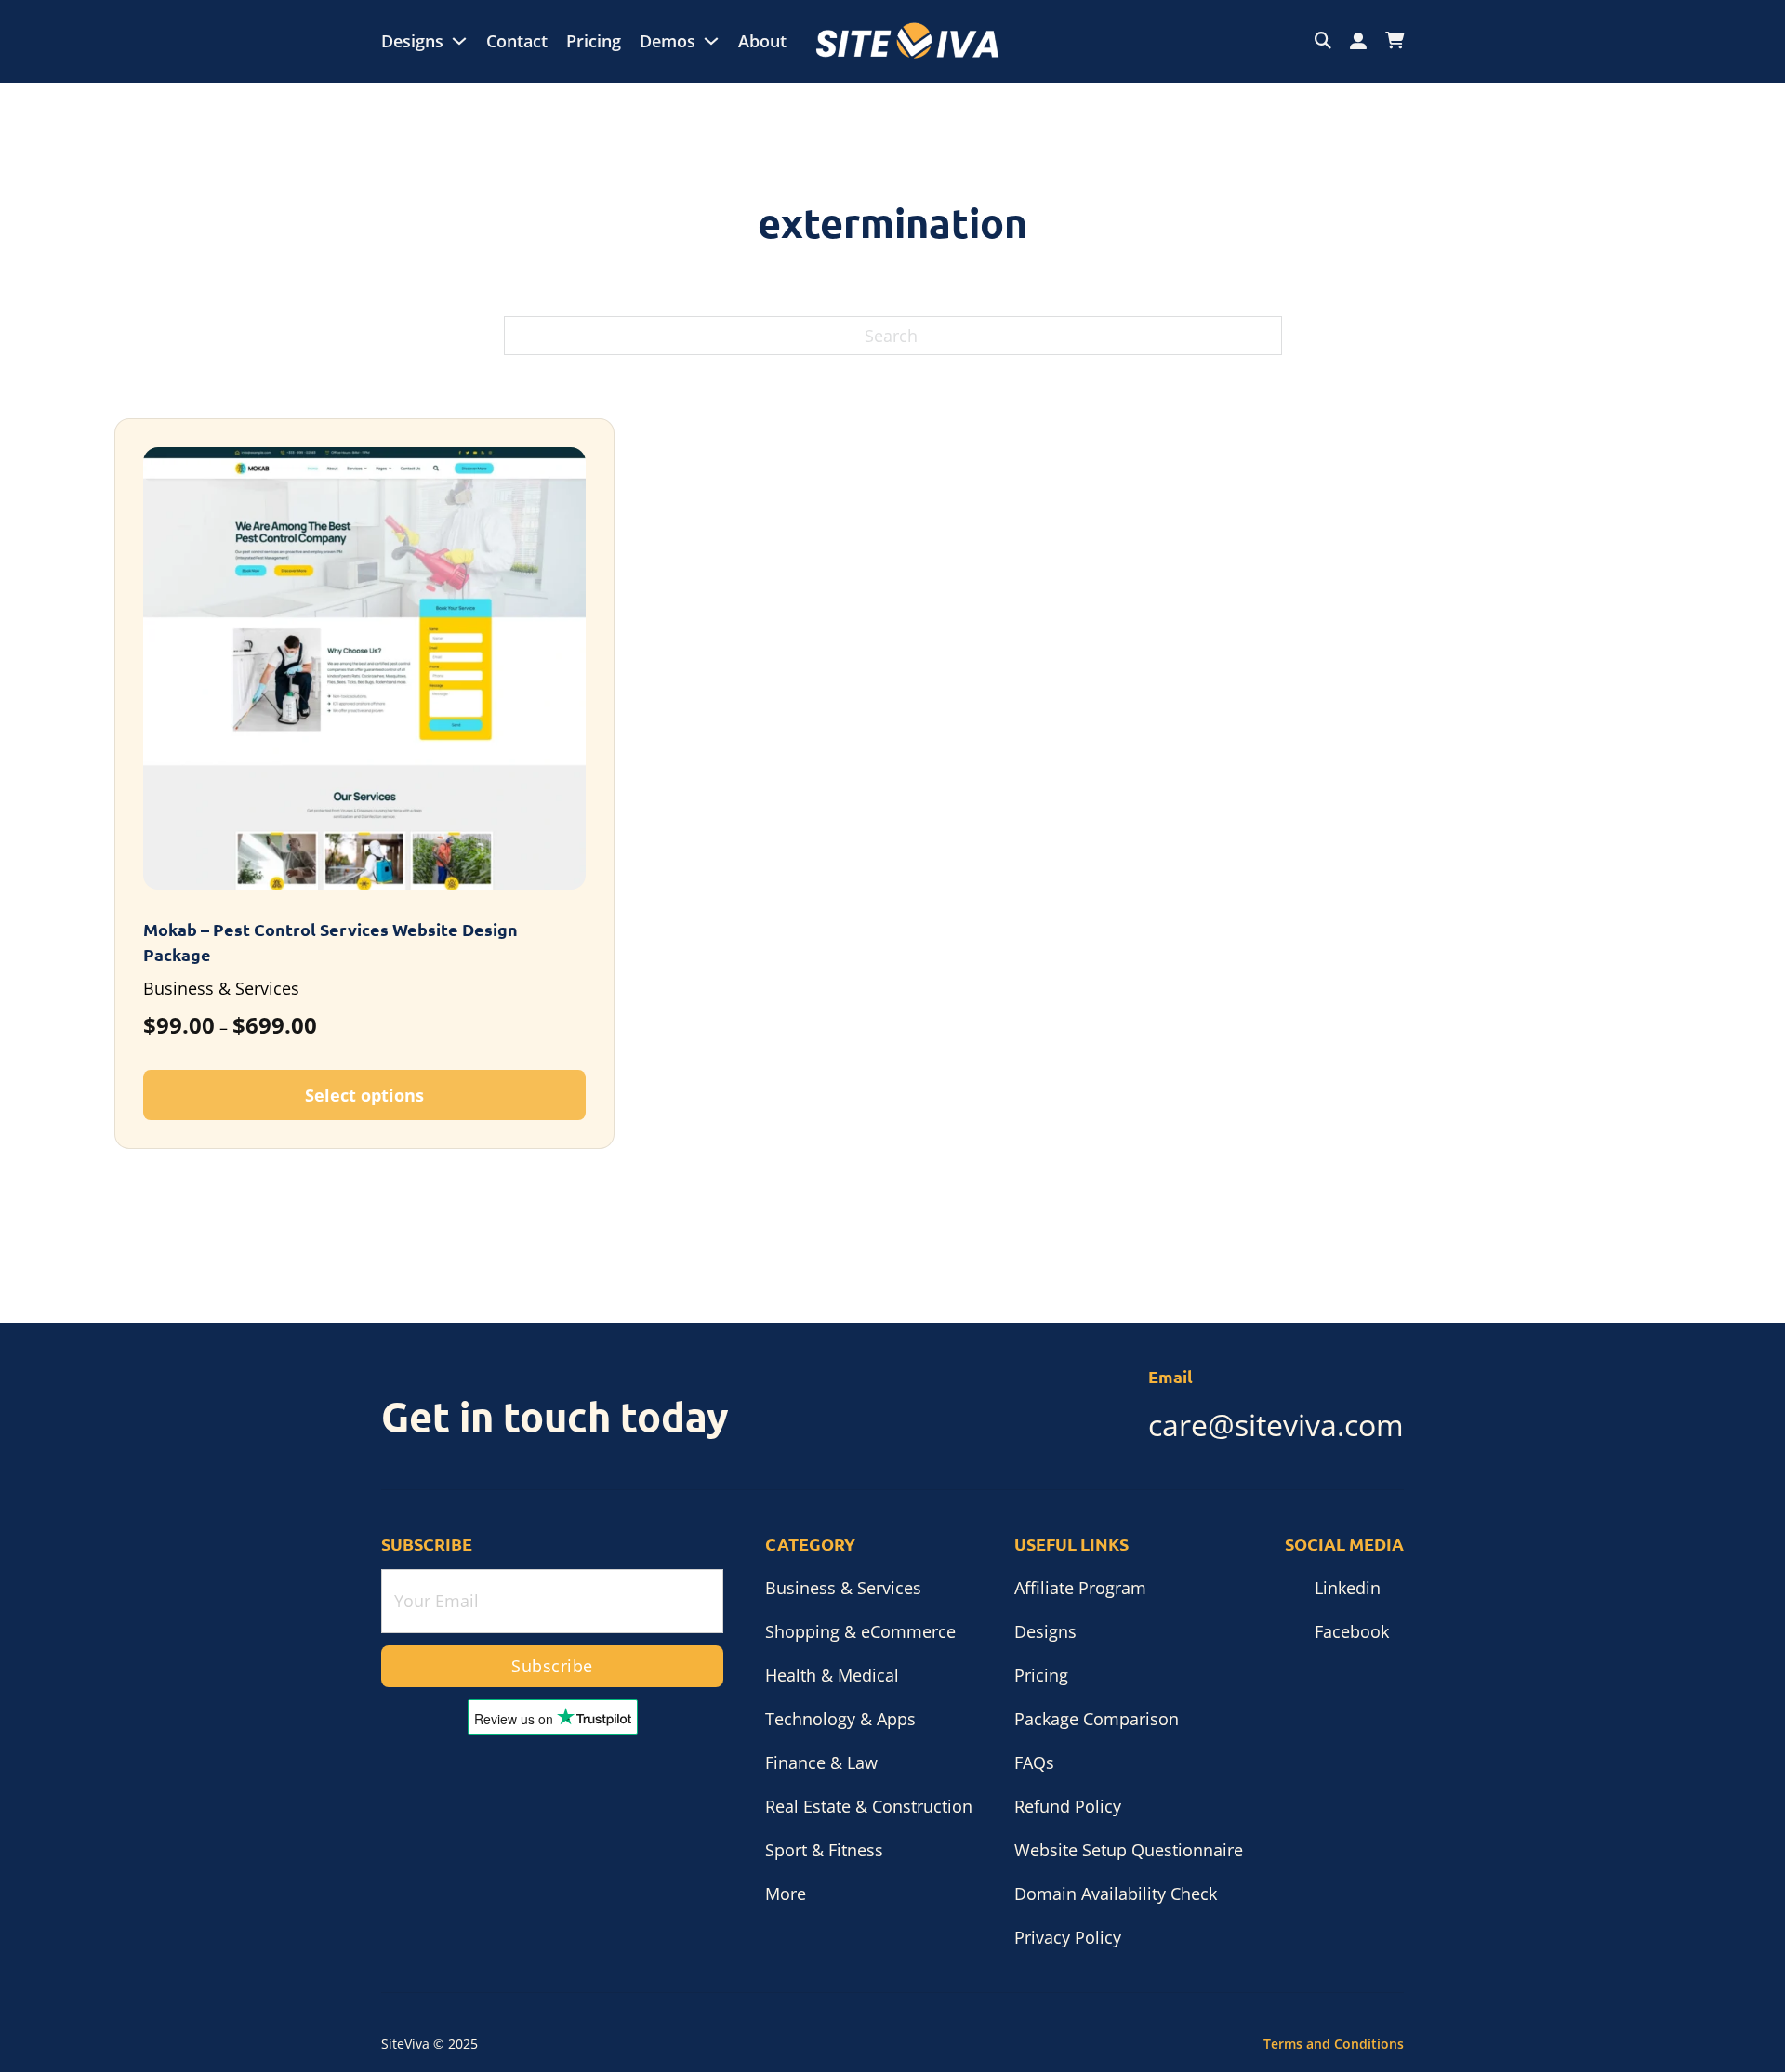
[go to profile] (1358, 41)
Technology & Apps (840, 1719)
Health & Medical (832, 1675)
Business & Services (843, 1588)
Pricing (594, 41)
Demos (668, 41)
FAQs (1034, 1762)
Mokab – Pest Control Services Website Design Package (331, 942)
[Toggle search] (1323, 41)
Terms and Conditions (1334, 2044)
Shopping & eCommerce (860, 1631)
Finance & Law (821, 1762)
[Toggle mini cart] (1395, 41)
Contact (517, 41)
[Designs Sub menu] (459, 41)
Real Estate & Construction (869, 1806)
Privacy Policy (1068, 1937)
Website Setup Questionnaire (1129, 1850)
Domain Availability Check (1116, 1894)
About (762, 41)
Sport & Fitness (824, 1850)
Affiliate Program (1080, 1588)
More (786, 1894)
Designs (412, 41)
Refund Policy (1068, 1806)
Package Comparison (1097, 1719)
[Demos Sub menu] (711, 41)
